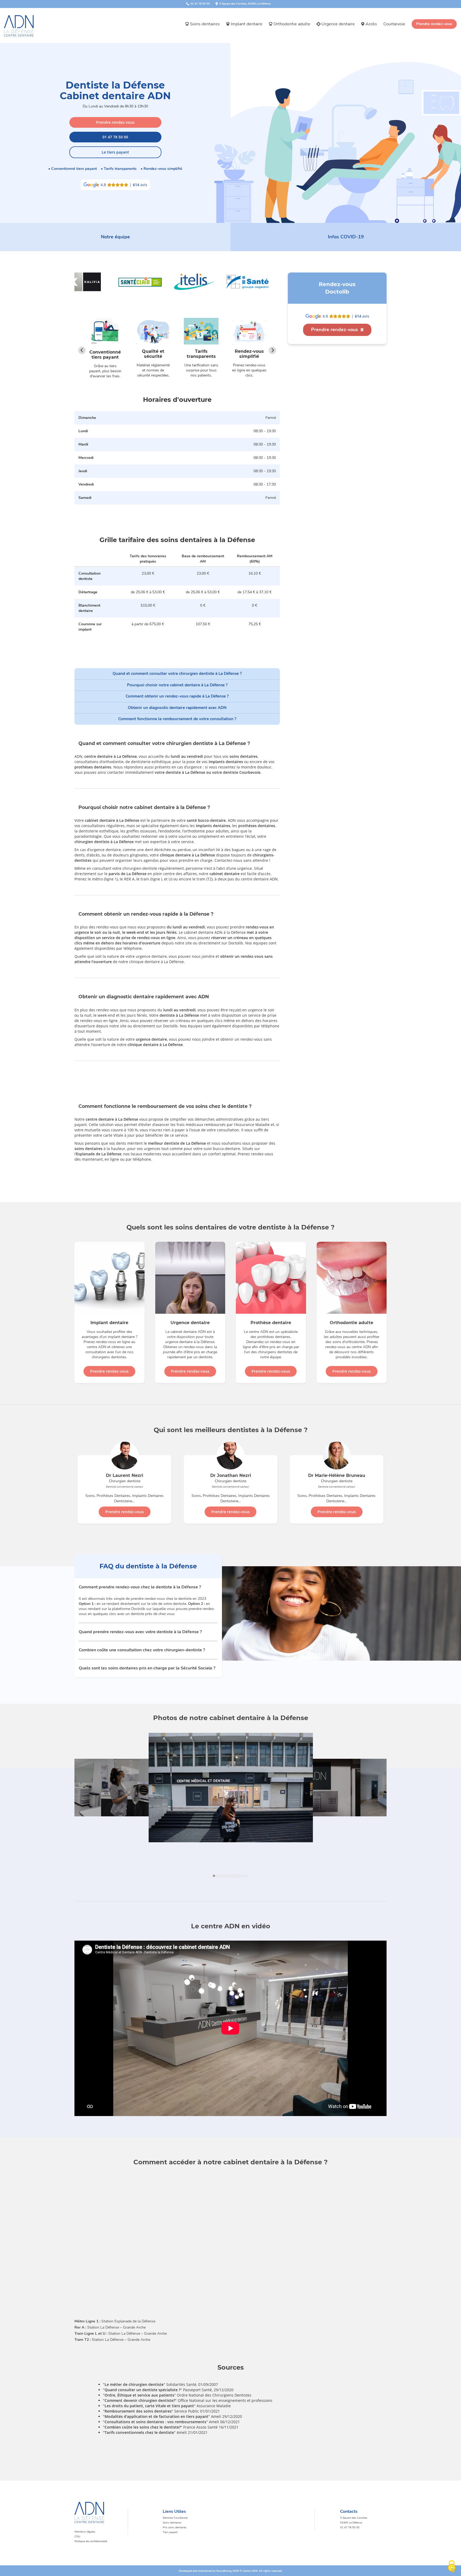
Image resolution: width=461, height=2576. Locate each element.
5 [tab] (231, 1876)
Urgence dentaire (338, 24)
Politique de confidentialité (91, 2541)
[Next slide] (272, 350)
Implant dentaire (247, 24)
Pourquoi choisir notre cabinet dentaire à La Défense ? (177, 685)
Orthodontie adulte (292, 24)
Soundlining (224, 2571)
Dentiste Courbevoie (175, 2518)
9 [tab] (247, 1876)
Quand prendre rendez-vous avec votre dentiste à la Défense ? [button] (140, 1632)
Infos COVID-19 (346, 237)
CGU (77, 2537)
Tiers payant (170, 2532)
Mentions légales (85, 2532)
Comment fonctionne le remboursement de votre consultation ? (177, 719)
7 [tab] (239, 1876)
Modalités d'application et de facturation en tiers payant (156, 2416)
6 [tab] (235, 1876)
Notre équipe (115, 237)
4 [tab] (227, 1876)
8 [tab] (243, 1876)
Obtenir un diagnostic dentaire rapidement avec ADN (177, 708)
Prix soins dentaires (175, 2527)
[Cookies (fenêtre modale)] (452, 2567)
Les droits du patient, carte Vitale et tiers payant (149, 2406)
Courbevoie (394, 24)
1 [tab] (215, 1876)
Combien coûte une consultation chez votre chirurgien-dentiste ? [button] (142, 1650)
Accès (371, 24)
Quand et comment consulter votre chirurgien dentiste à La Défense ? (177, 674)
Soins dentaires (205, 24)
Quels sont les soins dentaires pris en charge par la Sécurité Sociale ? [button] (147, 1668)
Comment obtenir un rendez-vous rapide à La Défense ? (177, 696)
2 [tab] (219, 1876)
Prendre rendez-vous (434, 24)
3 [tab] (223, 1876)
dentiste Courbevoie (242, 772)
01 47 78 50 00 (115, 137)
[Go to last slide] (82, 350)
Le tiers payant (115, 152)
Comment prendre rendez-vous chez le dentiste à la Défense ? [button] (140, 1587)
